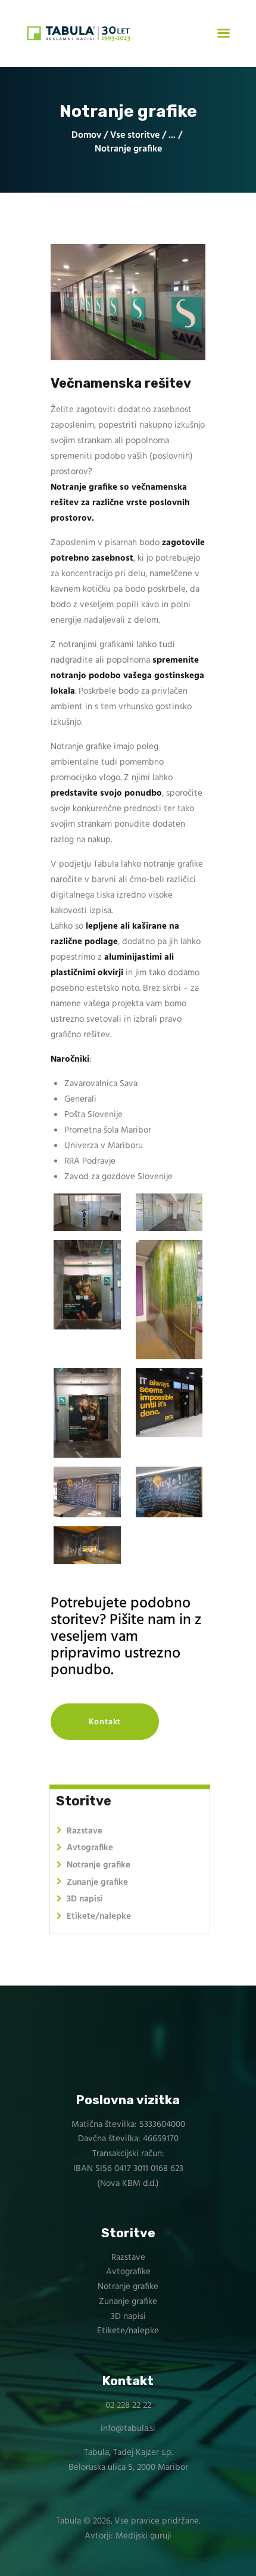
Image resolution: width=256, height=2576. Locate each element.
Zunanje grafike (97, 1882)
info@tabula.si (128, 2429)
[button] (105, 1722)
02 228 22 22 (128, 2405)
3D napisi (85, 1899)
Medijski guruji (143, 2536)
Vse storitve (135, 135)
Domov (86, 136)
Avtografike (90, 1848)
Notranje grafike (99, 1865)
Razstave (85, 1831)
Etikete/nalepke (99, 1916)
